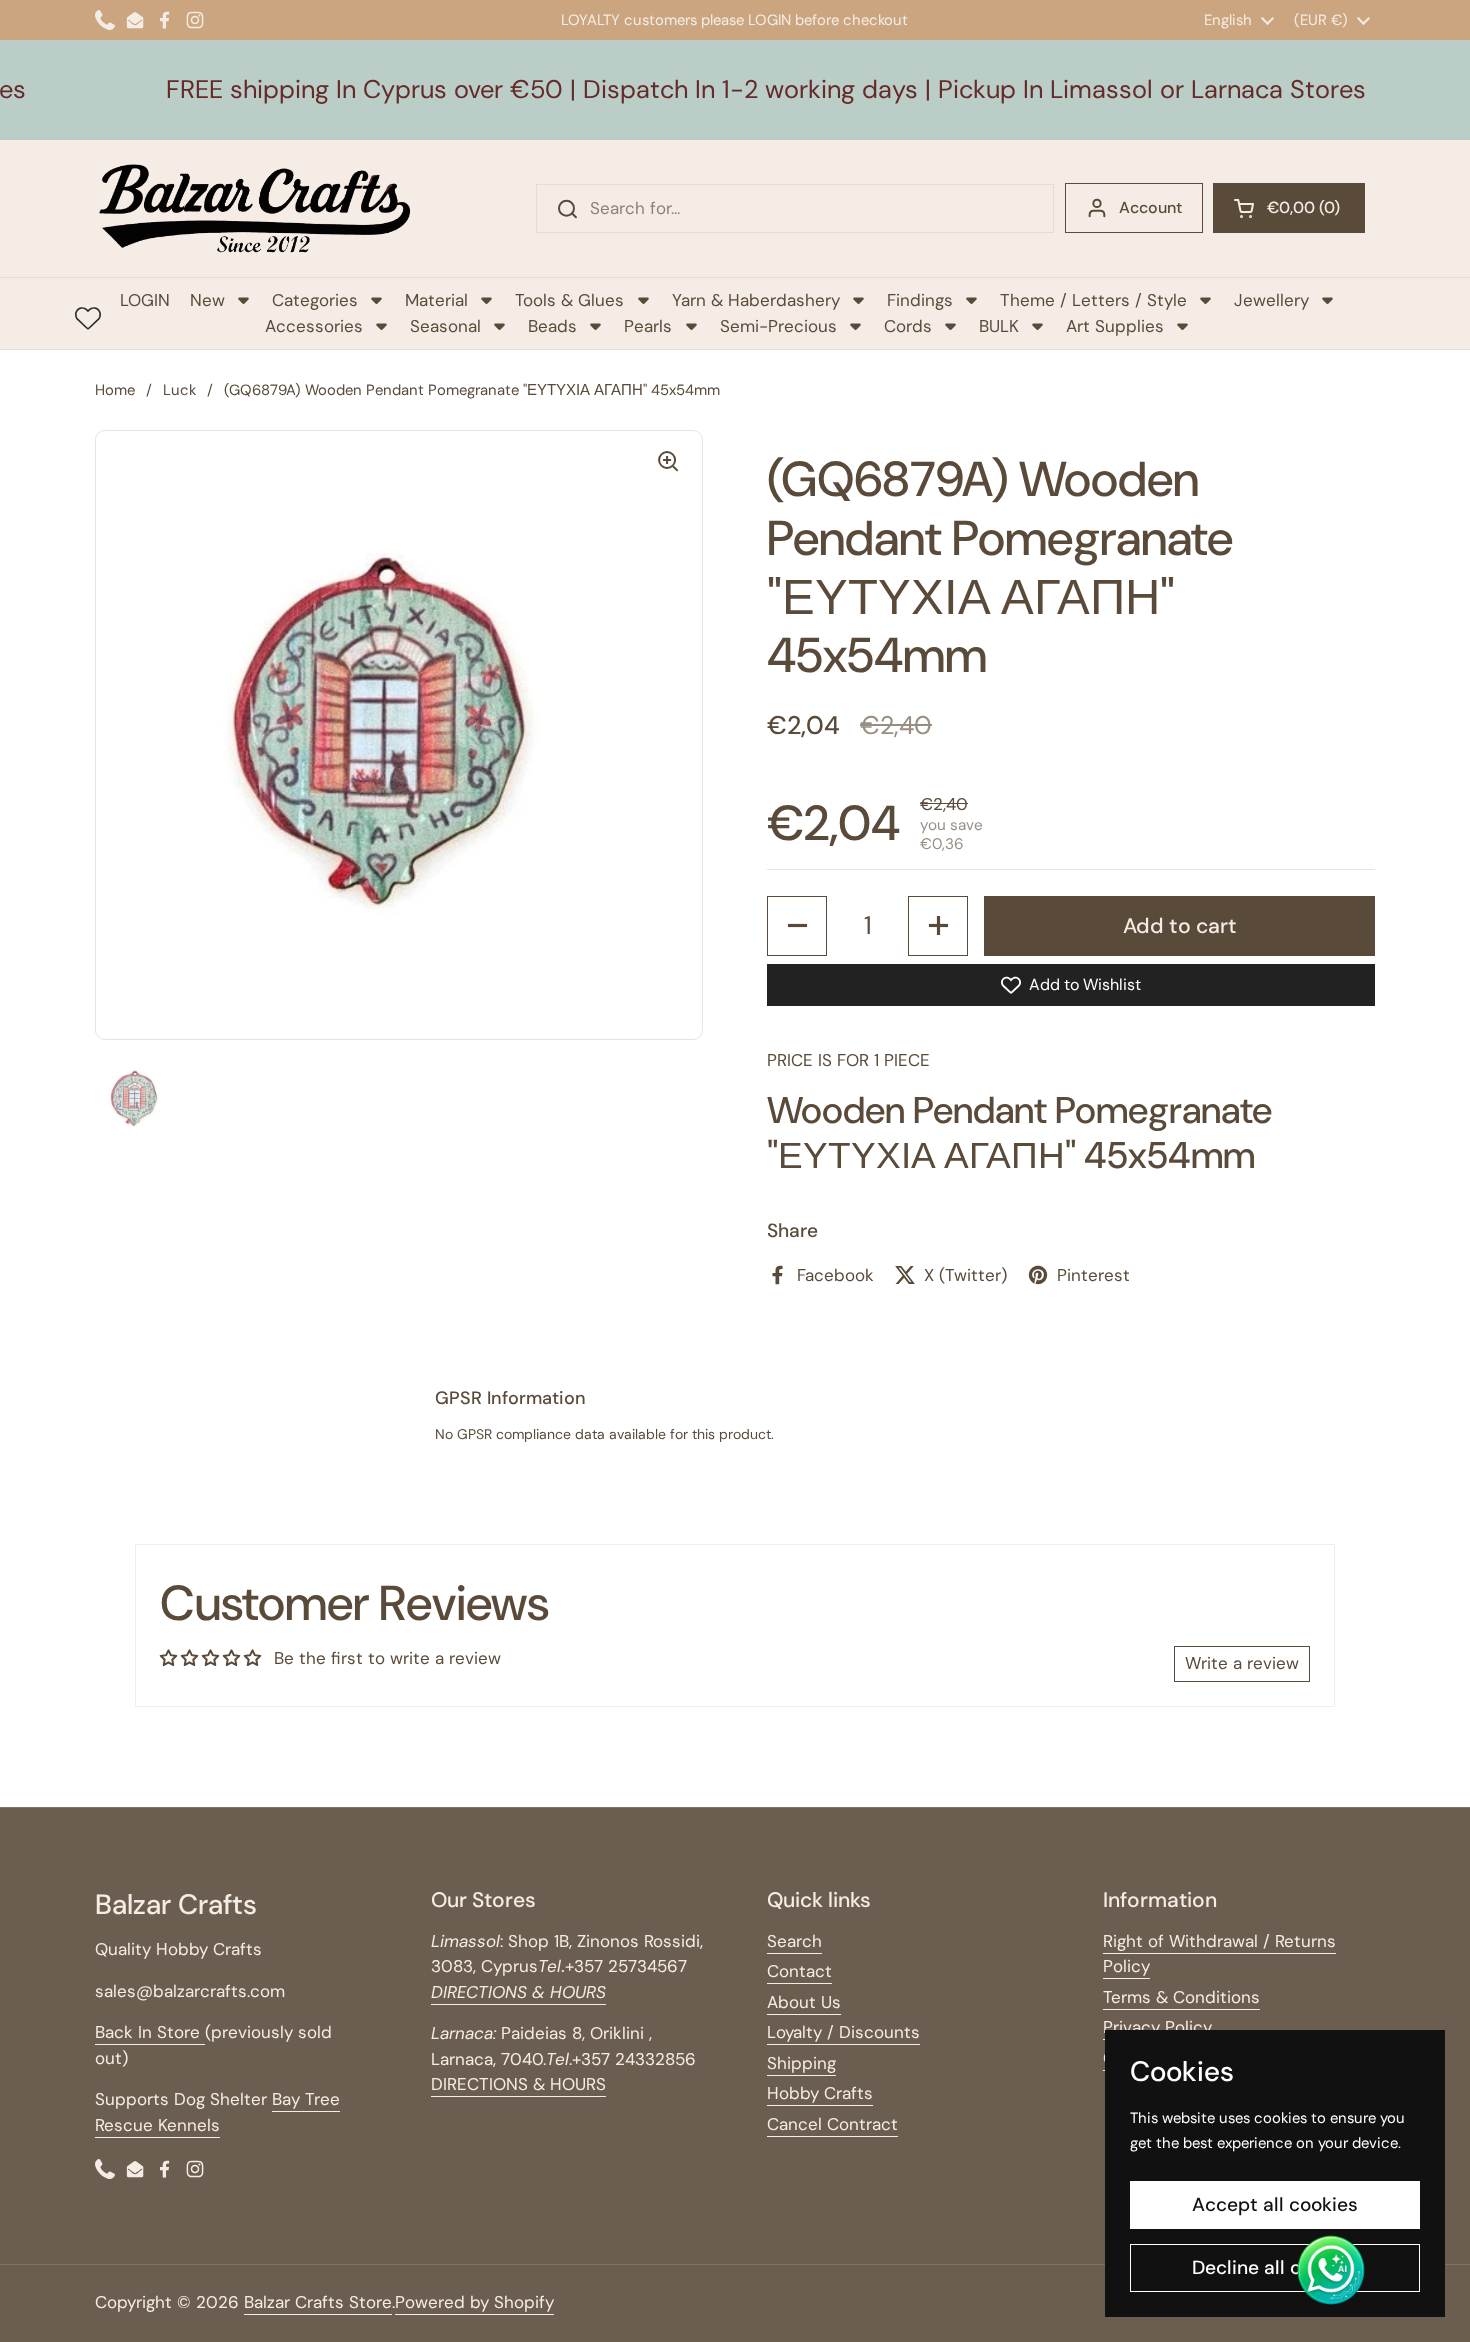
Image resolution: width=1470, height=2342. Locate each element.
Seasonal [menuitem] (445, 326)
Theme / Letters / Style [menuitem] (1093, 300)
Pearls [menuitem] (648, 326)
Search (794, 1941)
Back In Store (150, 2032)
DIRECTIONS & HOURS (518, 2084)
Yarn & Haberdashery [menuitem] (756, 300)
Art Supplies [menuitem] (1115, 326)
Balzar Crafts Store (318, 2302)
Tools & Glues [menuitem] (569, 300)
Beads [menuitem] (552, 326)
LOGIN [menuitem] (145, 300)
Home (115, 390)
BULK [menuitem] (999, 326)
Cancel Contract (832, 2124)
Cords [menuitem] (908, 326)
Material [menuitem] (436, 300)
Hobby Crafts (820, 2093)
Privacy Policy (1157, 2027)
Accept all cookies (1275, 2204)
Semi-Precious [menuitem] (778, 326)
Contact (799, 1971)
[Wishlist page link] (88, 318)
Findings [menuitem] (920, 300)
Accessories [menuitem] (314, 326)
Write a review (1242, 1663)
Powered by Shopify (474, 2302)
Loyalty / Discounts (843, 2032)
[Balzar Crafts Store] (255, 208)
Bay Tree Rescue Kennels (217, 2112)
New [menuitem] (207, 300)
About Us (804, 2002)
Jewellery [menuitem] (1271, 300)
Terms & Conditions (1181, 1997)
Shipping (801, 2063)
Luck (179, 390)
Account (1150, 207)
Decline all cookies (1275, 2267)
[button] (1289, 208)
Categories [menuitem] (315, 300)
